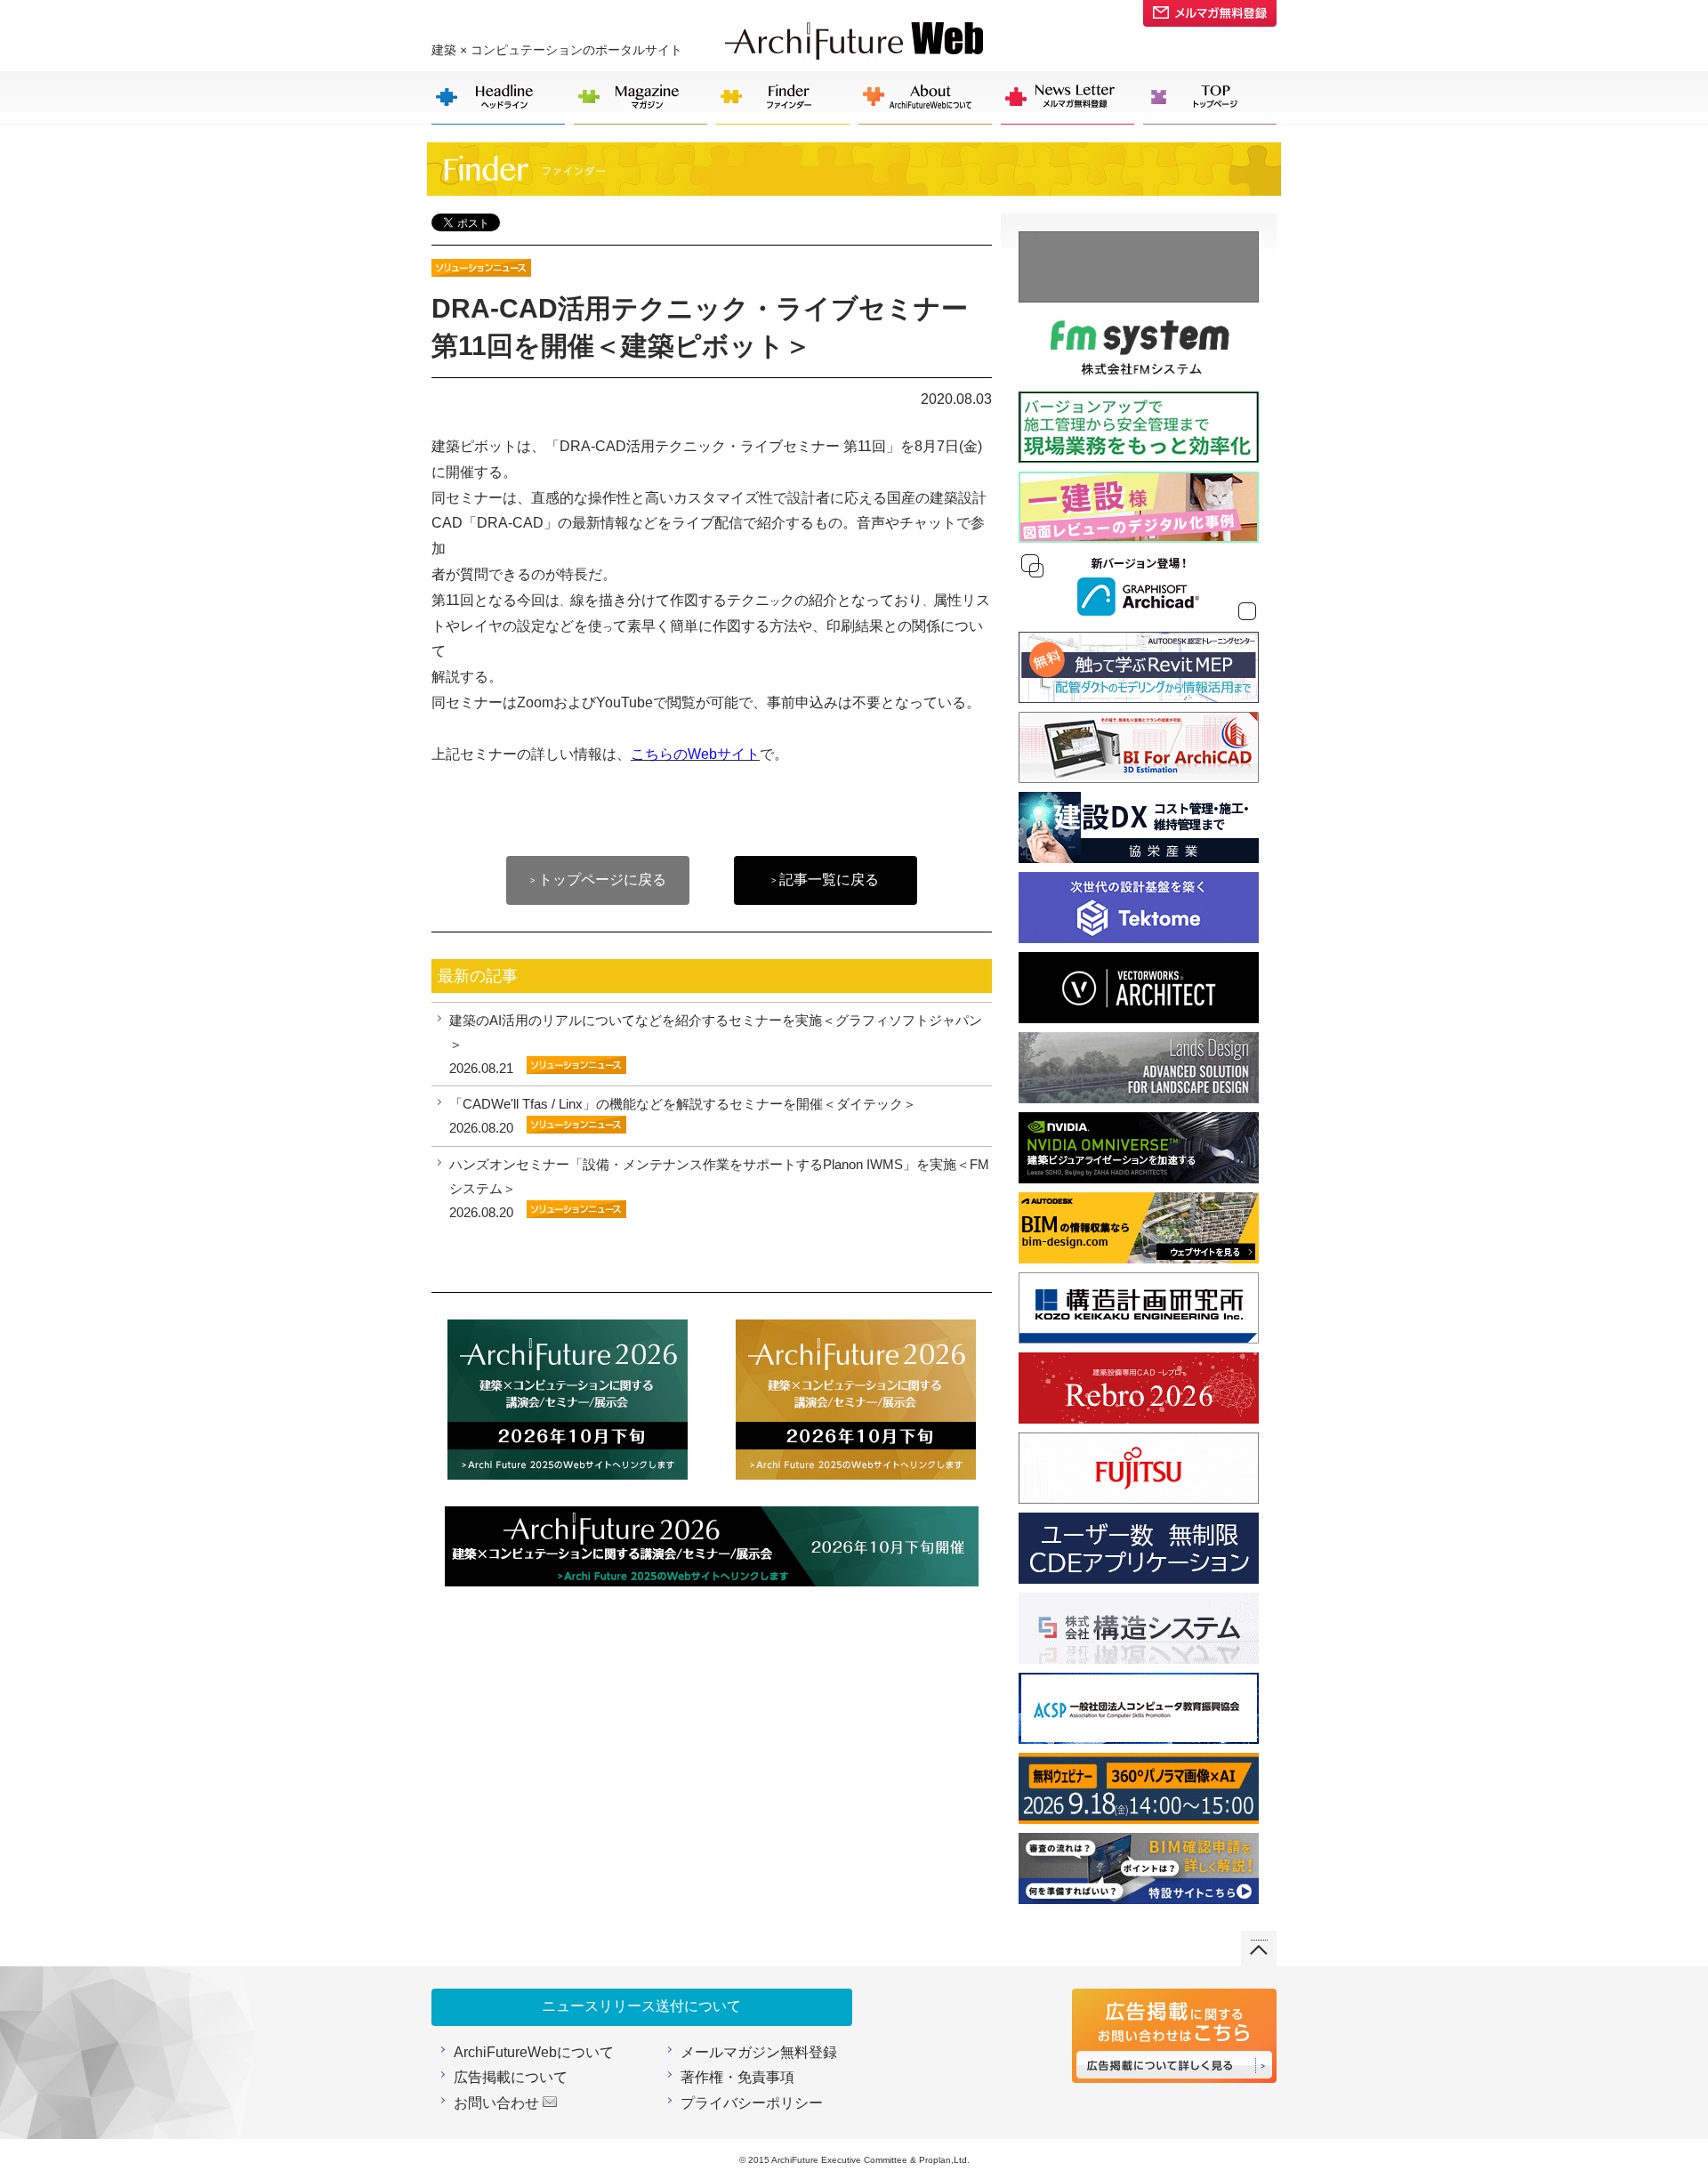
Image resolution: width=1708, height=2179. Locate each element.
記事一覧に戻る (825, 880)
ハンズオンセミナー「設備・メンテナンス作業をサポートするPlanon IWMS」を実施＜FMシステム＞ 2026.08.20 (719, 1188)
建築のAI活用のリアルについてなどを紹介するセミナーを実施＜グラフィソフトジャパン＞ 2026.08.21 (716, 1044)
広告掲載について (511, 2077)
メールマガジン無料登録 (759, 2052)
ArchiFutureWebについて (534, 2052)
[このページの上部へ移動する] (1259, 1943)
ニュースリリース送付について (641, 2006)
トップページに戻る (598, 880)
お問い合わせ (496, 2103)
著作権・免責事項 (737, 2077)
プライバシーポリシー (752, 2103)
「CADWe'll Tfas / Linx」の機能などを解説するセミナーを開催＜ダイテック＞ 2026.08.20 (683, 1116)
